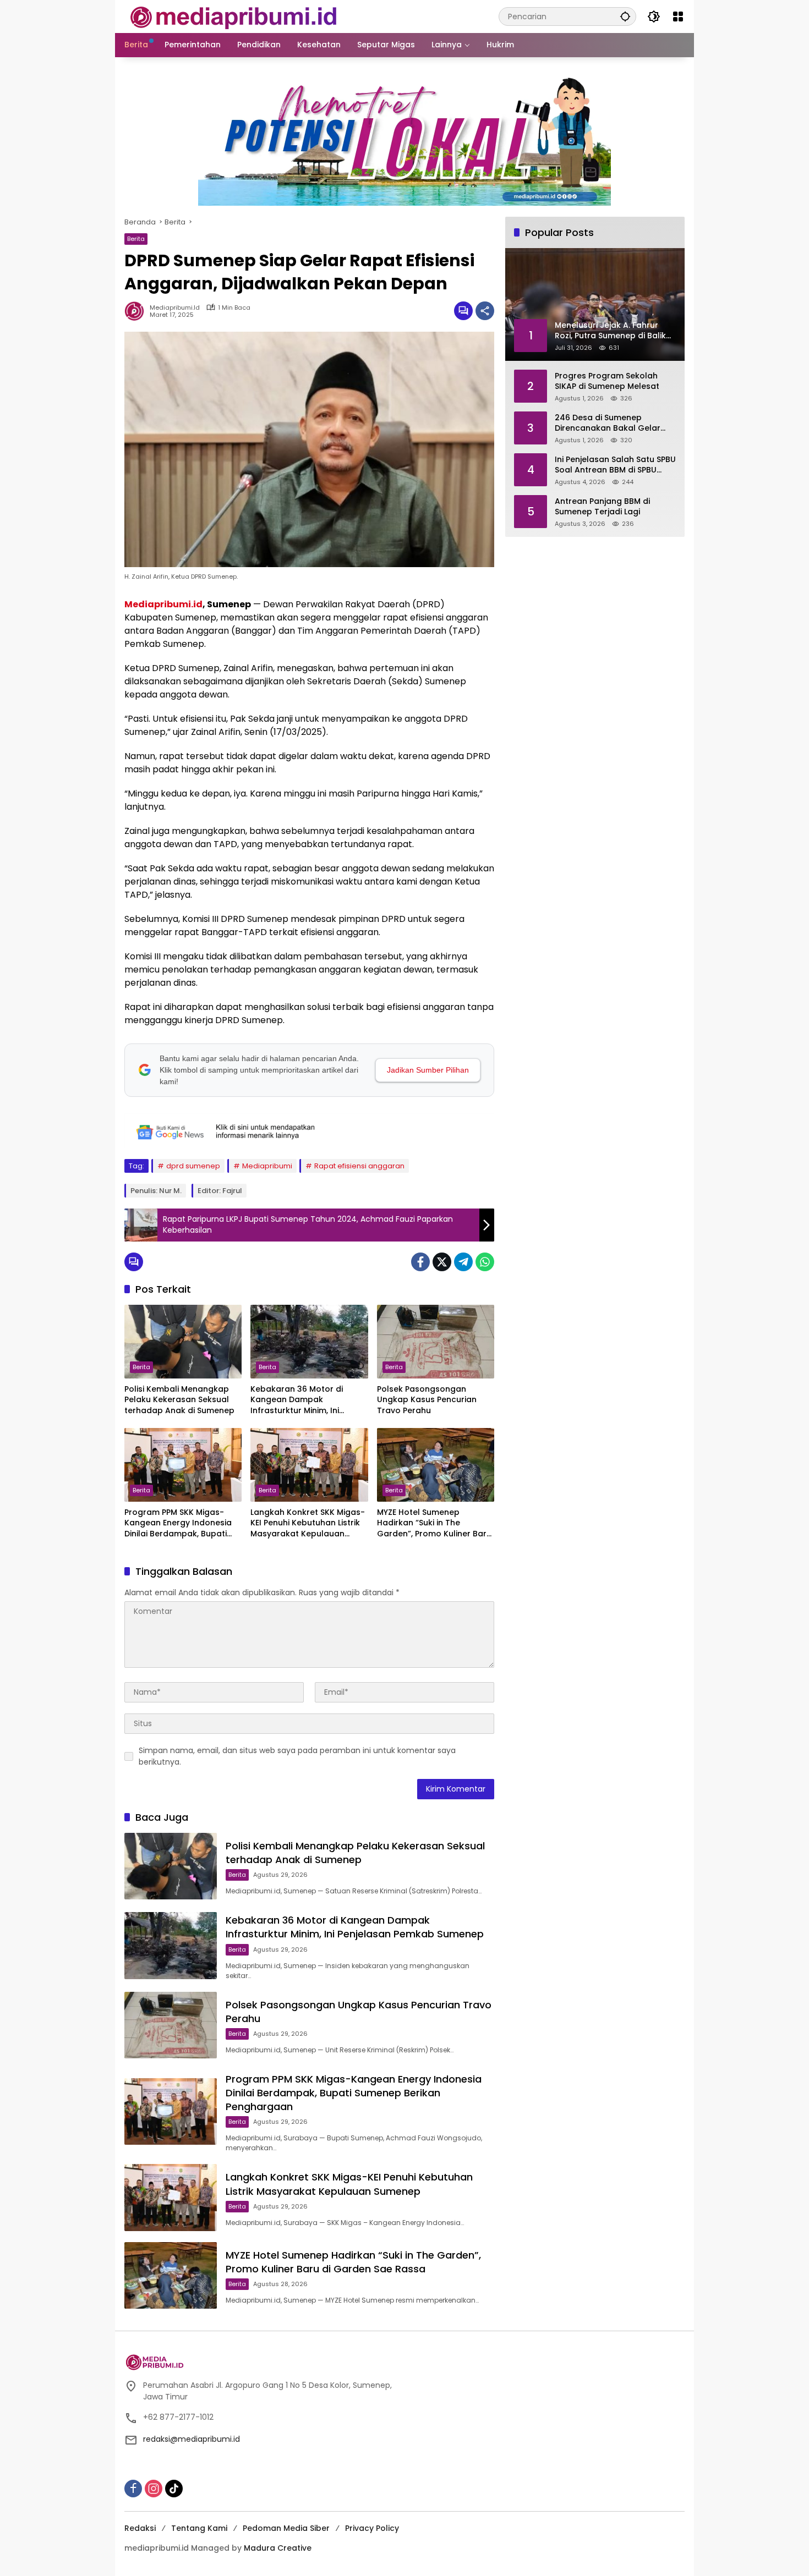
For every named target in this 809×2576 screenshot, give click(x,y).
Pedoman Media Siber (286, 2528)
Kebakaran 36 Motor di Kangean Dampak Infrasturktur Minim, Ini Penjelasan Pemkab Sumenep (297, 1400)
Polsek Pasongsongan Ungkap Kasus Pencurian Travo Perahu (427, 1400)
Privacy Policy (372, 2528)
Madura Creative (278, 2548)
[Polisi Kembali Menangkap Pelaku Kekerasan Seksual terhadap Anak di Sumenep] (183, 1342)
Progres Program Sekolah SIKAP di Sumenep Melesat (607, 381)
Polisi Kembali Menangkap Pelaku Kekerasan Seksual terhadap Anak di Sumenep (179, 1400)
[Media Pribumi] (234, 16)
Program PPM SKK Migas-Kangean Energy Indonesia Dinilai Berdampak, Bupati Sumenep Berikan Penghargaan (178, 1523)
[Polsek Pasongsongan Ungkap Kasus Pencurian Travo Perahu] (436, 1342)
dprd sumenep (193, 1166)
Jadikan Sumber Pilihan (428, 1070)
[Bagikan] (485, 311)
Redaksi (140, 2528)
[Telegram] (463, 1262)
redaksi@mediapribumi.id (192, 2439)
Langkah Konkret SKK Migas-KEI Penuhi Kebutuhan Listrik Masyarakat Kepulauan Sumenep (308, 1523)
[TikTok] (174, 2489)
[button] (625, 16)
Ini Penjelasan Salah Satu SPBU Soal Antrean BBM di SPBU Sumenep (615, 465)
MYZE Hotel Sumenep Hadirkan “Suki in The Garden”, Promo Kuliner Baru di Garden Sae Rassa (434, 1523)
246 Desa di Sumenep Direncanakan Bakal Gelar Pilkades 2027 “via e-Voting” (611, 423)
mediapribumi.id (175, 308)
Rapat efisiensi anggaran (359, 1166)
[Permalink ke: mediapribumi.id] (137, 311)
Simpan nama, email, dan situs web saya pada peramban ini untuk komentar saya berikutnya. (297, 1756)
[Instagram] (154, 2489)
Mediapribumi (267, 1166)
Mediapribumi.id (163, 604)
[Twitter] (442, 1262)
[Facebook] (420, 1262)
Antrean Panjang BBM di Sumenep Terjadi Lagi (602, 506)
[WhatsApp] (485, 1262)
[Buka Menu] (678, 17)
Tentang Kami (199, 2528)
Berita (136, 239)
